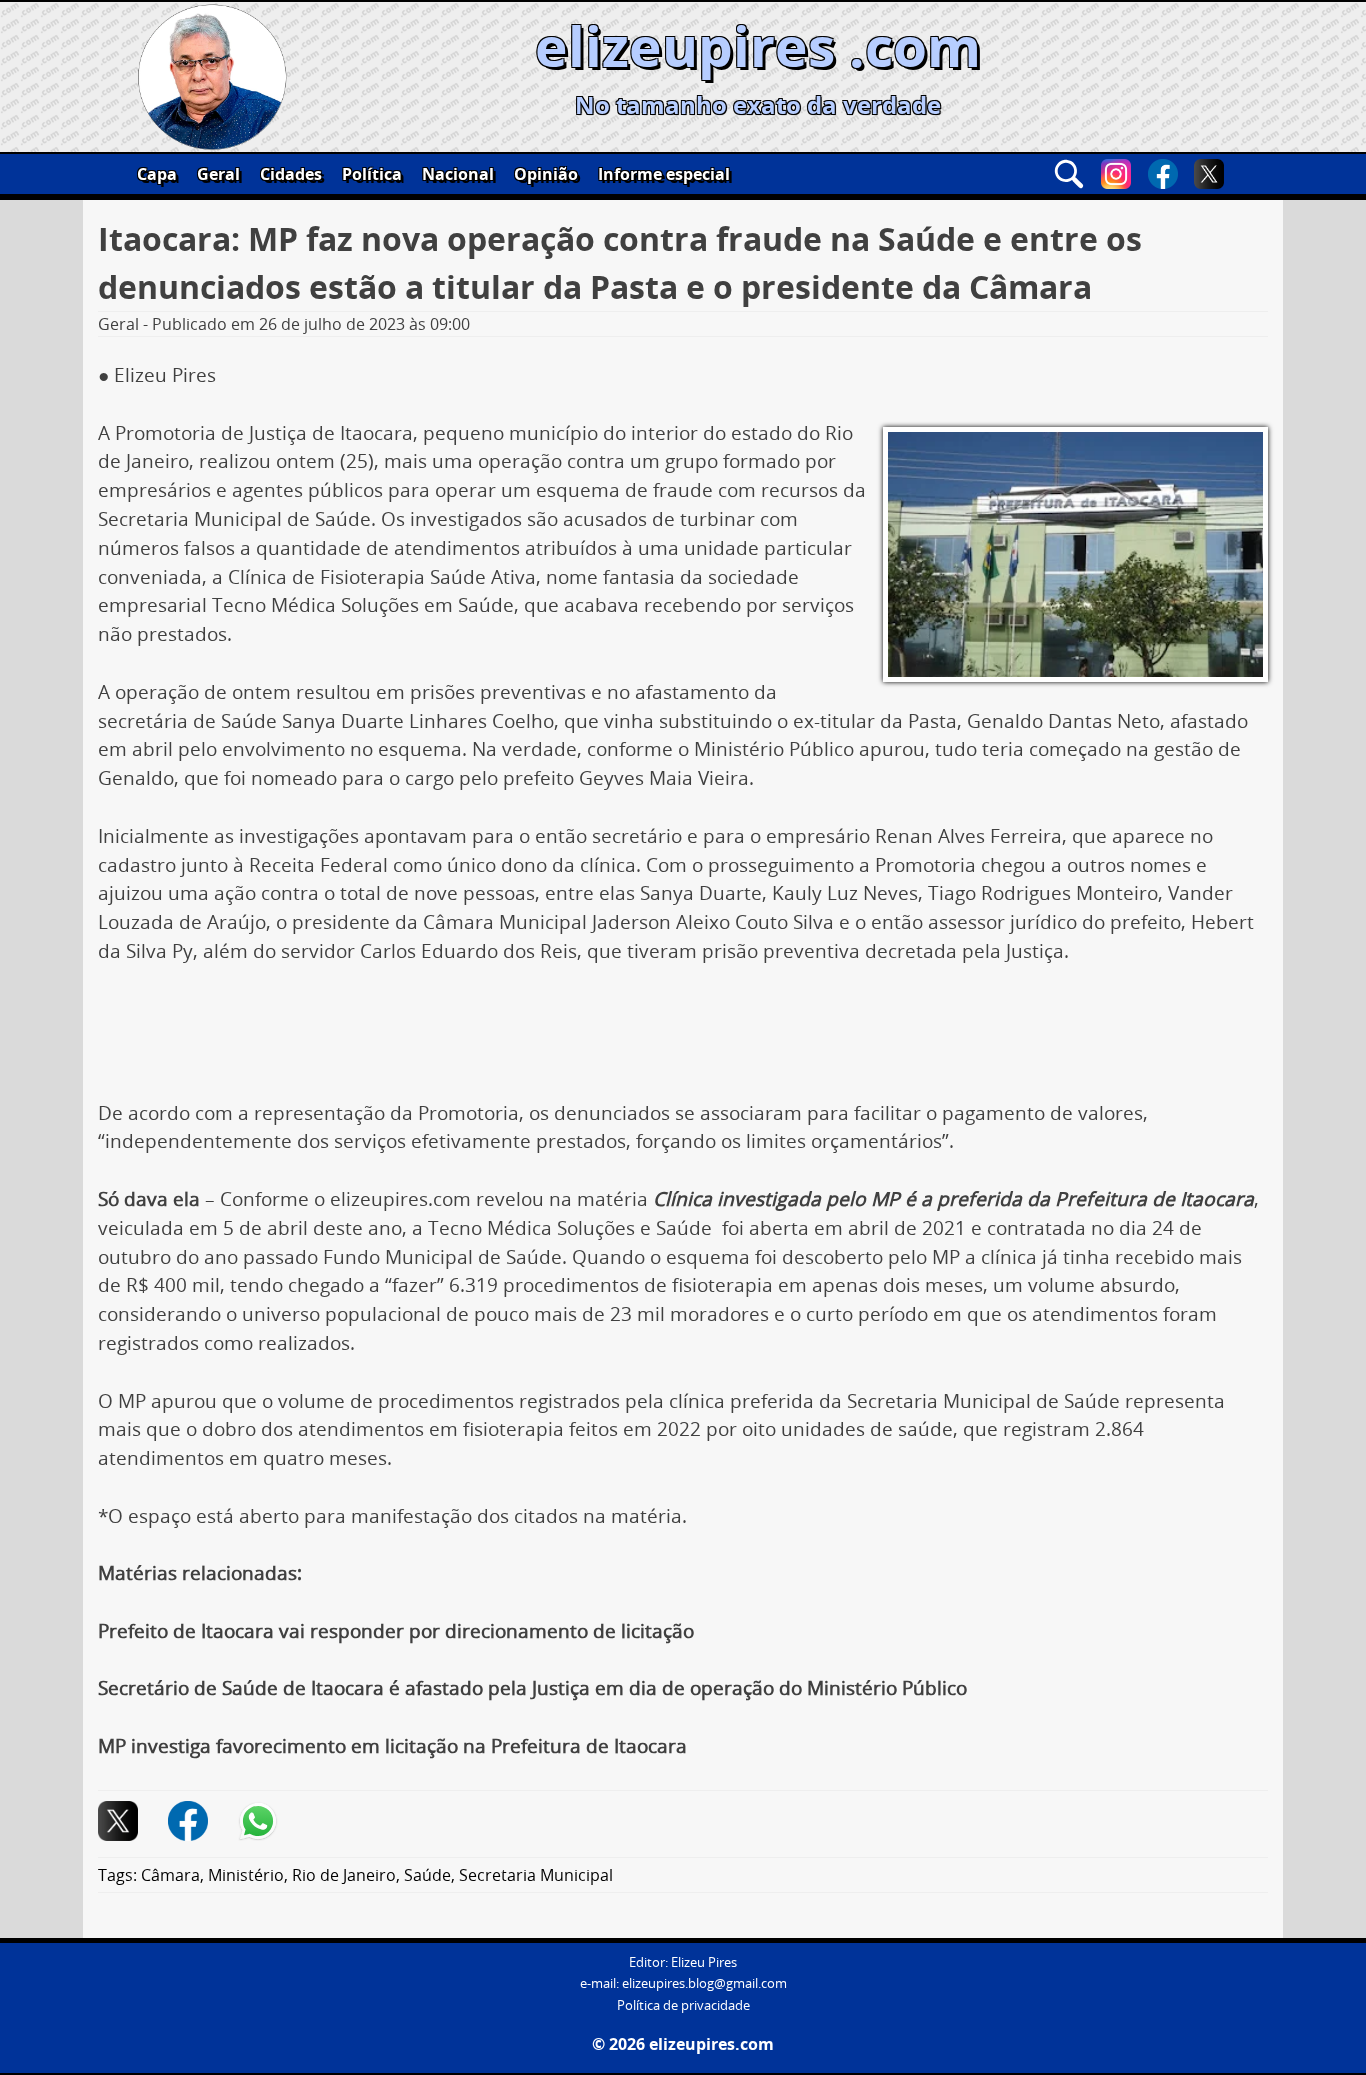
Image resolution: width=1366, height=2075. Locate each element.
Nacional (458, 174)
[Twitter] (1209, 174)
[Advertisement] (683, 1040)
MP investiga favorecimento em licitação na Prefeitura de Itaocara (392, 1746)
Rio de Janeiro (344, 1875)
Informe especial (664, 174)
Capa (157, 174)
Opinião (546, 174)
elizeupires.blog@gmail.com (704, 1983)
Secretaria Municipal (536, 1875)
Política (372, 174)
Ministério (246, 1875)
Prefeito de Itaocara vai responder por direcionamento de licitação (396, 1631)
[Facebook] (1163, 174)
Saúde (427, 1875)
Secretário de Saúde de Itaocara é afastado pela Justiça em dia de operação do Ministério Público (532, 1688)
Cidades (291, 174)
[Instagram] (1116, 174)
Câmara (170, 1875)
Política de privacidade (683, 2005)
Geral (218, 174)
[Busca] (1069, 174)
